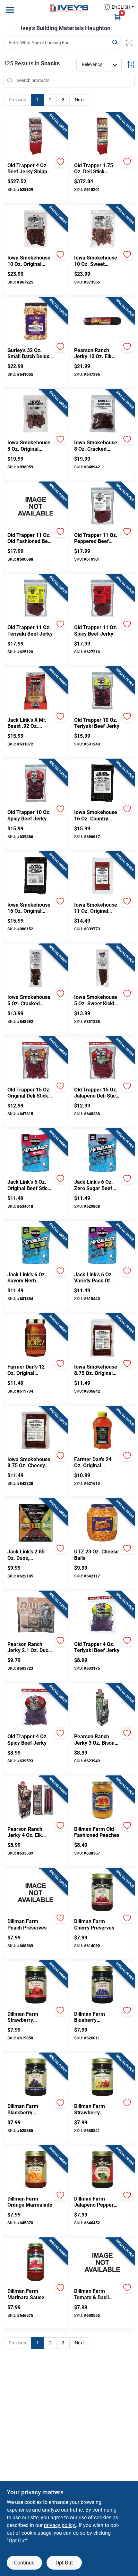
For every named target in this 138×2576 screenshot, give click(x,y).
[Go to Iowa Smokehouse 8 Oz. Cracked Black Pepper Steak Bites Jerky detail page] (102, 414)
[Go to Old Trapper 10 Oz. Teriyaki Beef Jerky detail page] (102, 691)
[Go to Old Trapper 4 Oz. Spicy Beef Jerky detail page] (36, 1708)
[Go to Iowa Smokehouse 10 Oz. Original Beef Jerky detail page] (36, 229)
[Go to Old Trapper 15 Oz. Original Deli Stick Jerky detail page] (36, 1061)
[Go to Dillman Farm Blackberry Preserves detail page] (36, 2078)
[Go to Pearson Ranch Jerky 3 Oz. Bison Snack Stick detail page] (102, 1708)
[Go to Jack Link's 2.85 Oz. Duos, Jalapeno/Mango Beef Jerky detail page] (36, 1523)
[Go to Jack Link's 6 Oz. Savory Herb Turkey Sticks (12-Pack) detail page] (36, 1246)
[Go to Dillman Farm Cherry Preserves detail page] (102, 1893)
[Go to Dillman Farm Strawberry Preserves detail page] (36, 1985)
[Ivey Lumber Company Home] (69, 8)
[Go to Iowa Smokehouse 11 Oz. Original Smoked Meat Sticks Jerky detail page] (102, 876)
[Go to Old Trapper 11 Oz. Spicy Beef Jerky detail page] (102, 599)
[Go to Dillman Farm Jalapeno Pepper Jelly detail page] (102, 2170)
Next (79, 100)
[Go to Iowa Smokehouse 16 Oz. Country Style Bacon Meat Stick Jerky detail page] (102, 784)
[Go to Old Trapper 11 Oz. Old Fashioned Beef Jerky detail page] (36, 506)
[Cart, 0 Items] (117, 17)
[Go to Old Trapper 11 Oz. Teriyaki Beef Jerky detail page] (36, 599)
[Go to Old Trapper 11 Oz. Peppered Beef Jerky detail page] (102, 506)
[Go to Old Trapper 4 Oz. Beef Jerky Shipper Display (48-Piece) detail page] (36, 137)
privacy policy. (60, 2525)
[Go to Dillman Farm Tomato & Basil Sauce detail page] (102, 2262)
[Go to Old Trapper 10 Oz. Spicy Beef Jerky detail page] (36, 784)
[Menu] (10, 10)
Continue (24, 2563)
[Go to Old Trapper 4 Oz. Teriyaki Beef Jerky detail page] (102, 1616)
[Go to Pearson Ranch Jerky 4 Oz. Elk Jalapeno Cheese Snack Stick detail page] (36, 1800)
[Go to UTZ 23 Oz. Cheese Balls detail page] (102, 1523)
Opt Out (64, 2563)
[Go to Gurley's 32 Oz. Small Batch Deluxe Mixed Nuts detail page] (36, 322)
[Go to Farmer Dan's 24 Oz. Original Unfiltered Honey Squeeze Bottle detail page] (102, 1431)
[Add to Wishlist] (60, 162)
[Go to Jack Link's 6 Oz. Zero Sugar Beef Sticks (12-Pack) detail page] (102, 1153)
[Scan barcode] (129, 43)
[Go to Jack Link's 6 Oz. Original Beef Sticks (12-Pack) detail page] (36, 1153)
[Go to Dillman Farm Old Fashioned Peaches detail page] (102, 1800)
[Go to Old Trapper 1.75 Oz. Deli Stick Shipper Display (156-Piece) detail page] (102, 137)
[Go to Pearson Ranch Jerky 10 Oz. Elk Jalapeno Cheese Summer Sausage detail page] (102, 322)
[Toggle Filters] (131, 65)
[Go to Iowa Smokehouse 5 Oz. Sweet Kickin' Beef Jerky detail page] (102, 968)
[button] (116, 7)
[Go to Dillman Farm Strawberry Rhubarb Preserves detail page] (102, 2078)
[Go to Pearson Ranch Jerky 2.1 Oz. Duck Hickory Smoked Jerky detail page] (36, 1616)
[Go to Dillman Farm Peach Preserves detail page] (36, 1893)
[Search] (115, 42)
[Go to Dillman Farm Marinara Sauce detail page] (36, 2262)
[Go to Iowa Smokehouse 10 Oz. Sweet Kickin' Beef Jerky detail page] (102, 229)
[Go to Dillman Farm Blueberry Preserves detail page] (102, 1985)
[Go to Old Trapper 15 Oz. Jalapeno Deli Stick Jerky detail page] (102, 1061)
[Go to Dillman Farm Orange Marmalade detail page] (36, 2170)
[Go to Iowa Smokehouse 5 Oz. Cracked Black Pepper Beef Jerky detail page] (36, 968)
